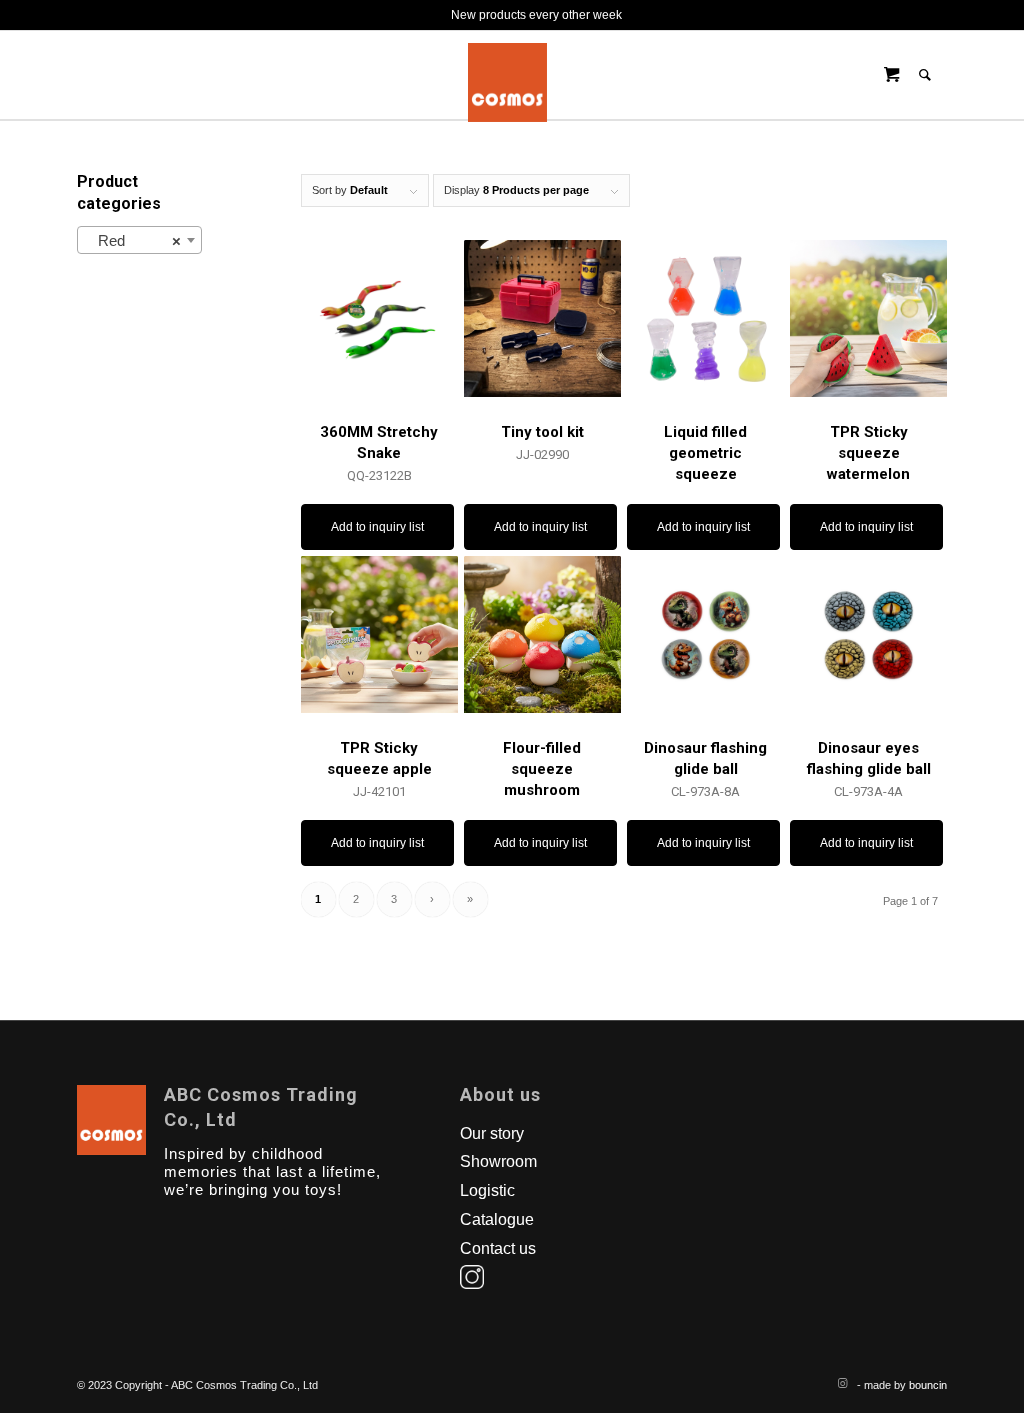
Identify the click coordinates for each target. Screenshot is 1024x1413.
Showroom (498, 1161)
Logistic (487, 1190)
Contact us (498, 1248)
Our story (492, 1133)
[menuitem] (932, 75)
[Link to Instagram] (842, 1383)
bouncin (928, 1385)
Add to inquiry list (377, 527)
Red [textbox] (133, 240)
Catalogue (497, 1219)
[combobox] (139, 240)
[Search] (925, 75)
